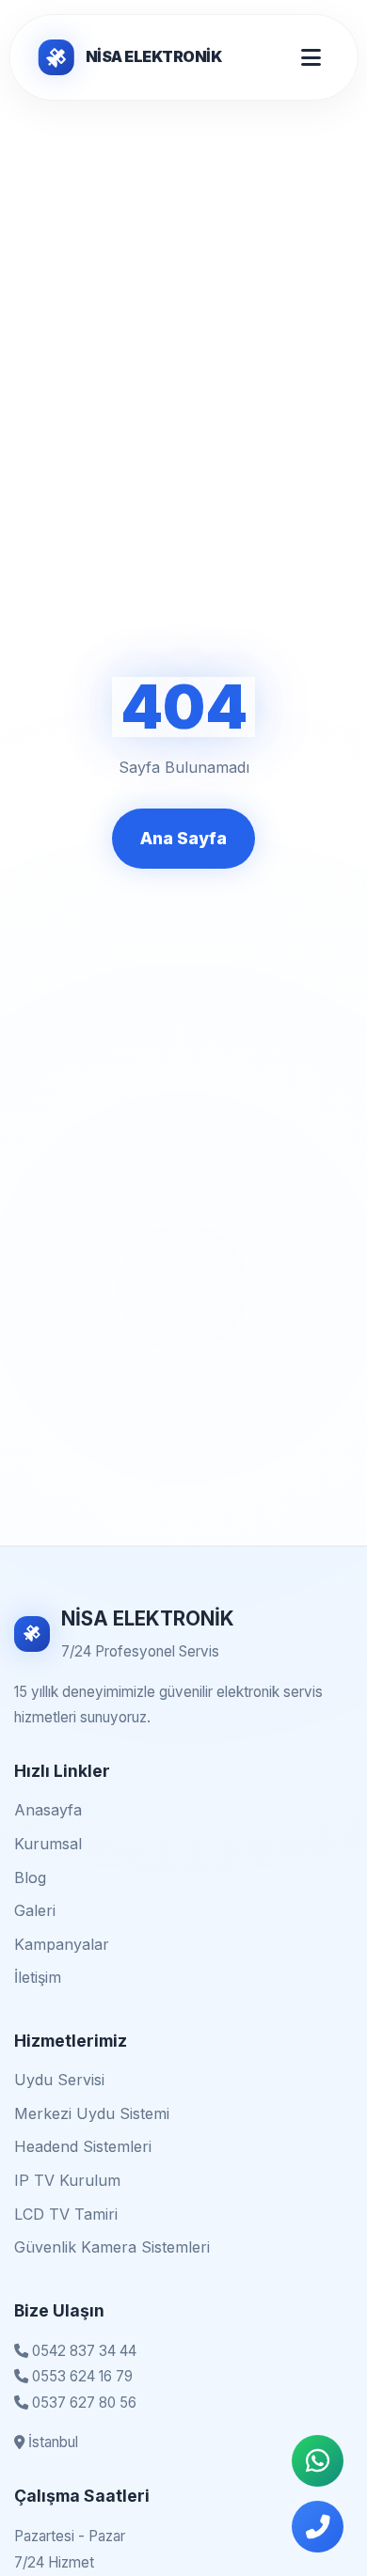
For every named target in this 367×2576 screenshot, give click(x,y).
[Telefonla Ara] (318, 2527)
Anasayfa (48, 1810)
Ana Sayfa (183, 838)
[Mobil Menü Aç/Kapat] (311, 57)
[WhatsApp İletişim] (318, 2461)
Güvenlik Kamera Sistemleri (112, 2247)
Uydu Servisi (59, 2080)
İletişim (38, 1977)
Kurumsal (48, 1844)
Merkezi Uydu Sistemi (92, 2113)
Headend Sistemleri (83, 2146)
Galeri (35, 1910)
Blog (30, 1877)
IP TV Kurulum (67, 2180)
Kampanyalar (62, 1944)
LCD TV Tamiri (66, 2214)
